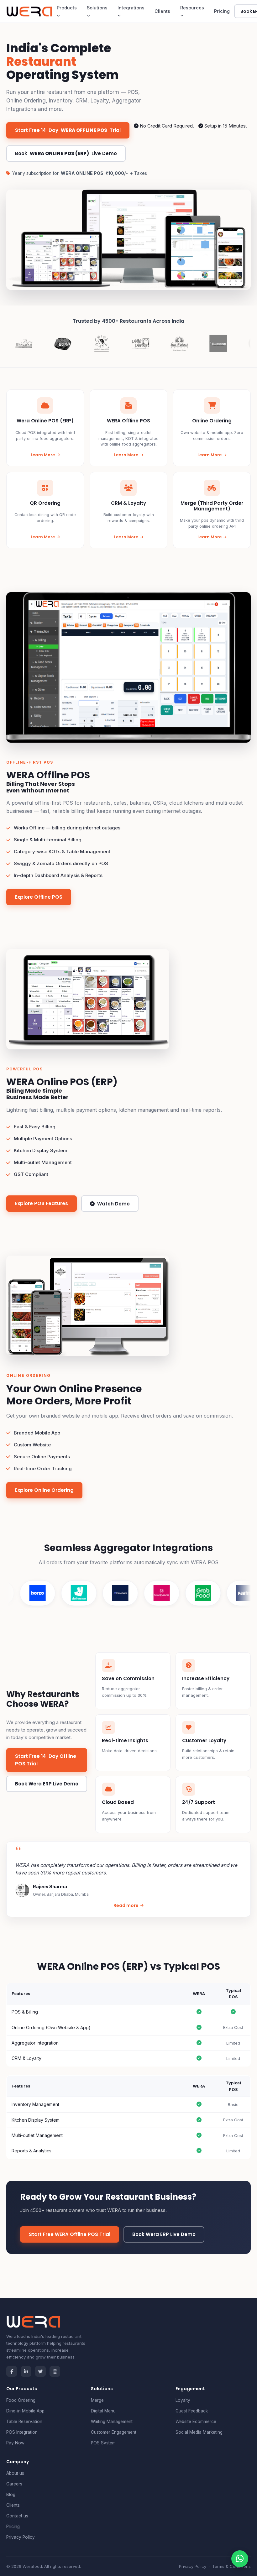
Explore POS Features (42, 1203)
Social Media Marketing (199, 2432)
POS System (103, 2443)
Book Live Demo (66, 153)
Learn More (43, 455)
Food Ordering (21, 2400)
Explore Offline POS (39, 897)
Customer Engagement (114, 2432)
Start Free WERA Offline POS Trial (70, 2234)
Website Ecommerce (196, 2422)
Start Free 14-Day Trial (68, 130)
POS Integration (22, 2432)
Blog (11, 2495)
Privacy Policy (21, 2537)
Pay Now (15, 2443)
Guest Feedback (192, 2411)
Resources (192, 8)
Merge (97, 2400)
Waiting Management (112, 2422)
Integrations (131, 8)
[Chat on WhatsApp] (240, 2559)
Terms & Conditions (231, 2566)
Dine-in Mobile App (25, 2411)
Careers (14, 2484)
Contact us (17, 2516)
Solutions (97, 8)
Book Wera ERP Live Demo (47, 1784)
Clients (162, 11)
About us (15, 2473)
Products (67, 8)
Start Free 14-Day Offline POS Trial (46, 1760)
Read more (126, 1905)
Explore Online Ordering (44, 1490)
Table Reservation (24, 2422)
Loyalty (183, 2400)
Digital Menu (103, 2411)
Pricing (222, 11)
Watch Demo (113, 1204)
